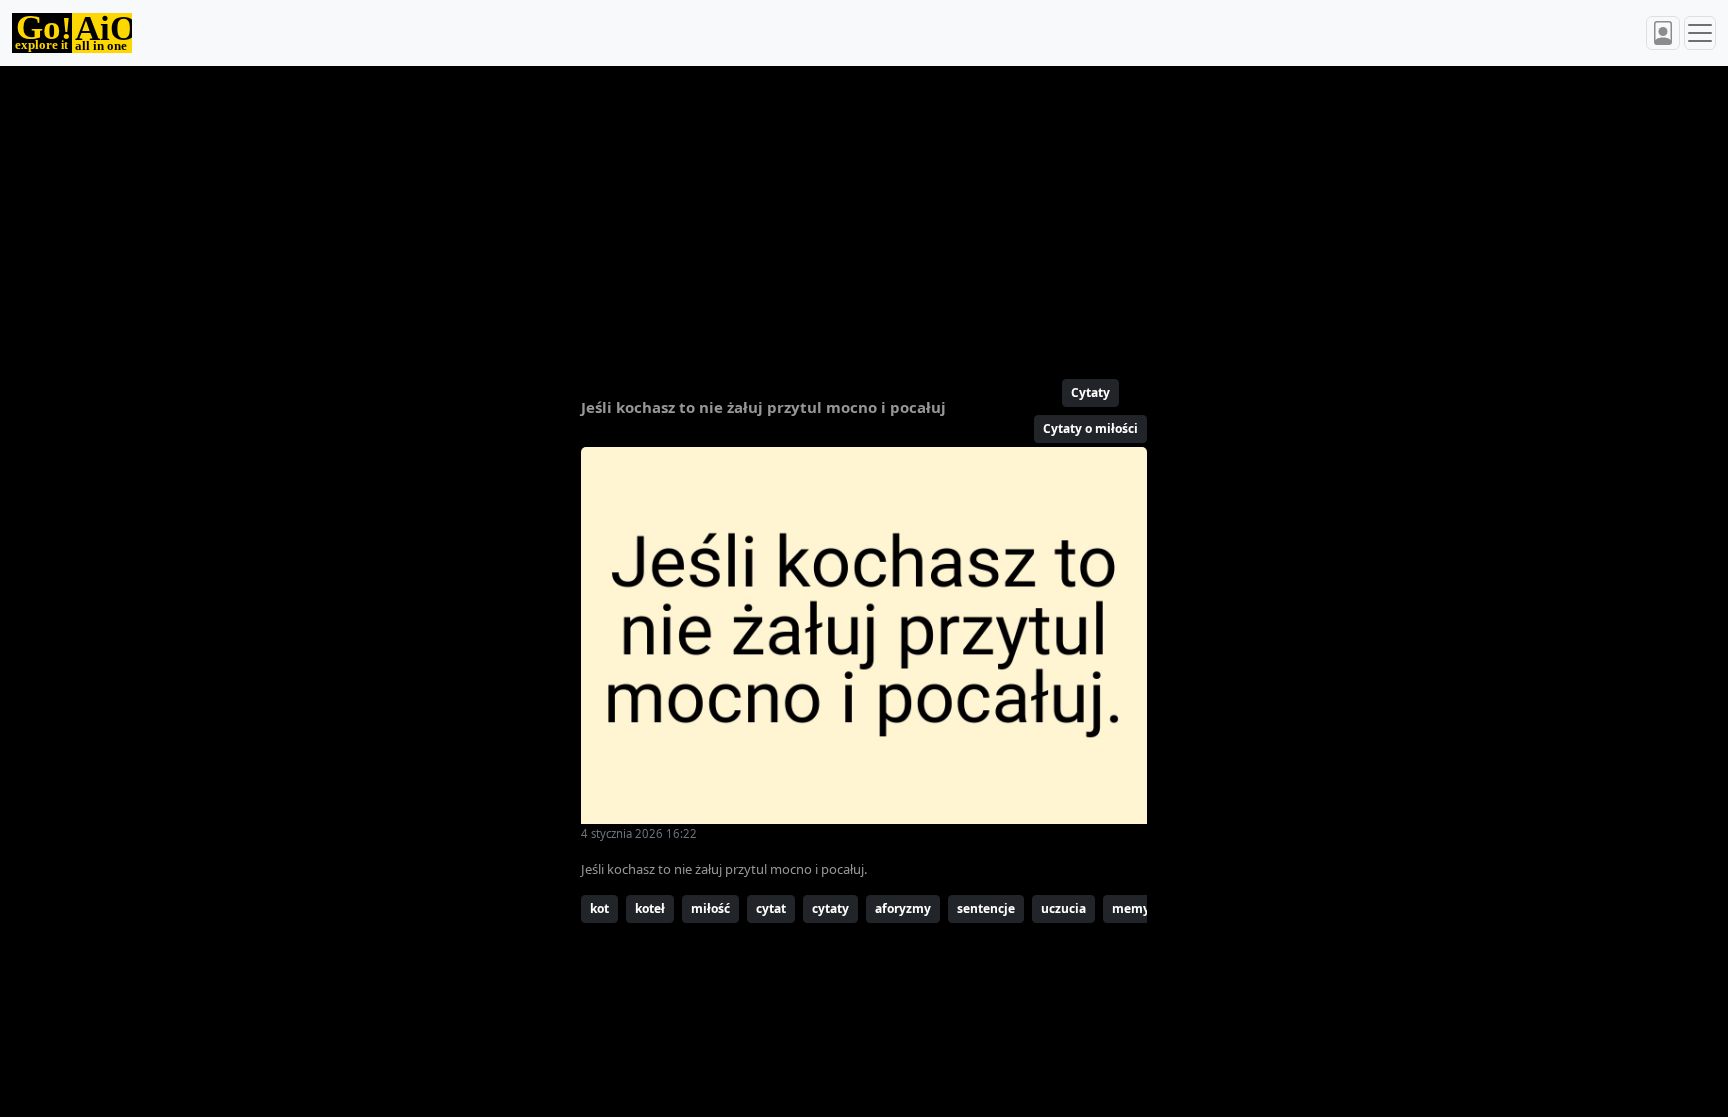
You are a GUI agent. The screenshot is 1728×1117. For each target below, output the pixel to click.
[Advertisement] (816, 214)
